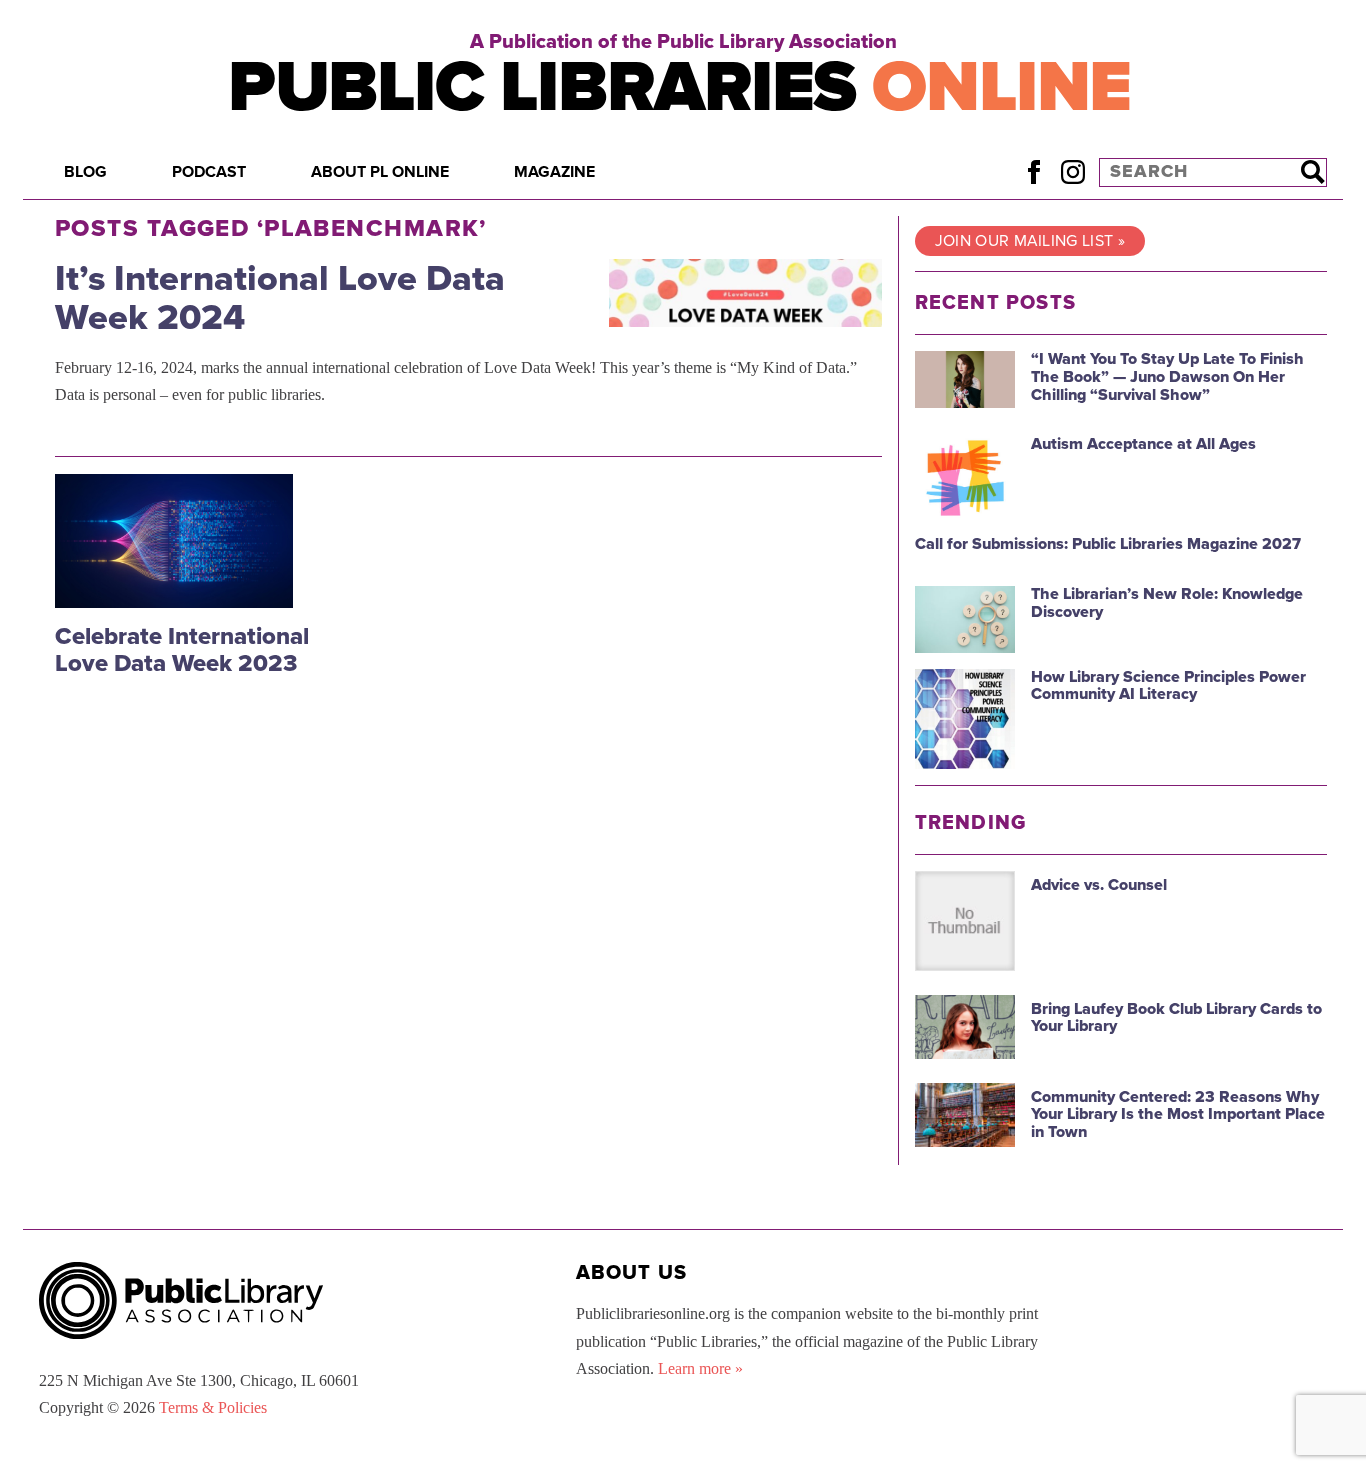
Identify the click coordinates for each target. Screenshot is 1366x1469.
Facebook (1033, 171)
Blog (85, 172)
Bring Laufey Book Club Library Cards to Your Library (1176, 1018)
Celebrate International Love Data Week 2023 (182, 649)
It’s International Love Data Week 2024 (280, 298)
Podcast (209, 172)
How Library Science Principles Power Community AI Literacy (1168, 686)
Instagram (1072, 171)
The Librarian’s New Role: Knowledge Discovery (1167, 603)
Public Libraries (679, 87)
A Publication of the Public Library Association (683, 42)
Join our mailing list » (1030, 241)
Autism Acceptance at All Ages (1143, 444)
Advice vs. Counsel (1099, 885)
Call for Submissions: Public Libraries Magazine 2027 (1108, 544)
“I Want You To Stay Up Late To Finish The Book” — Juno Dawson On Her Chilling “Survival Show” (1167, 376)
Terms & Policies (213, 1407)
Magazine (554, 172)
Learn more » (700, 1368)
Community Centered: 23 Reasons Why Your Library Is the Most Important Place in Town (1178, 1114)
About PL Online (380, 172)
